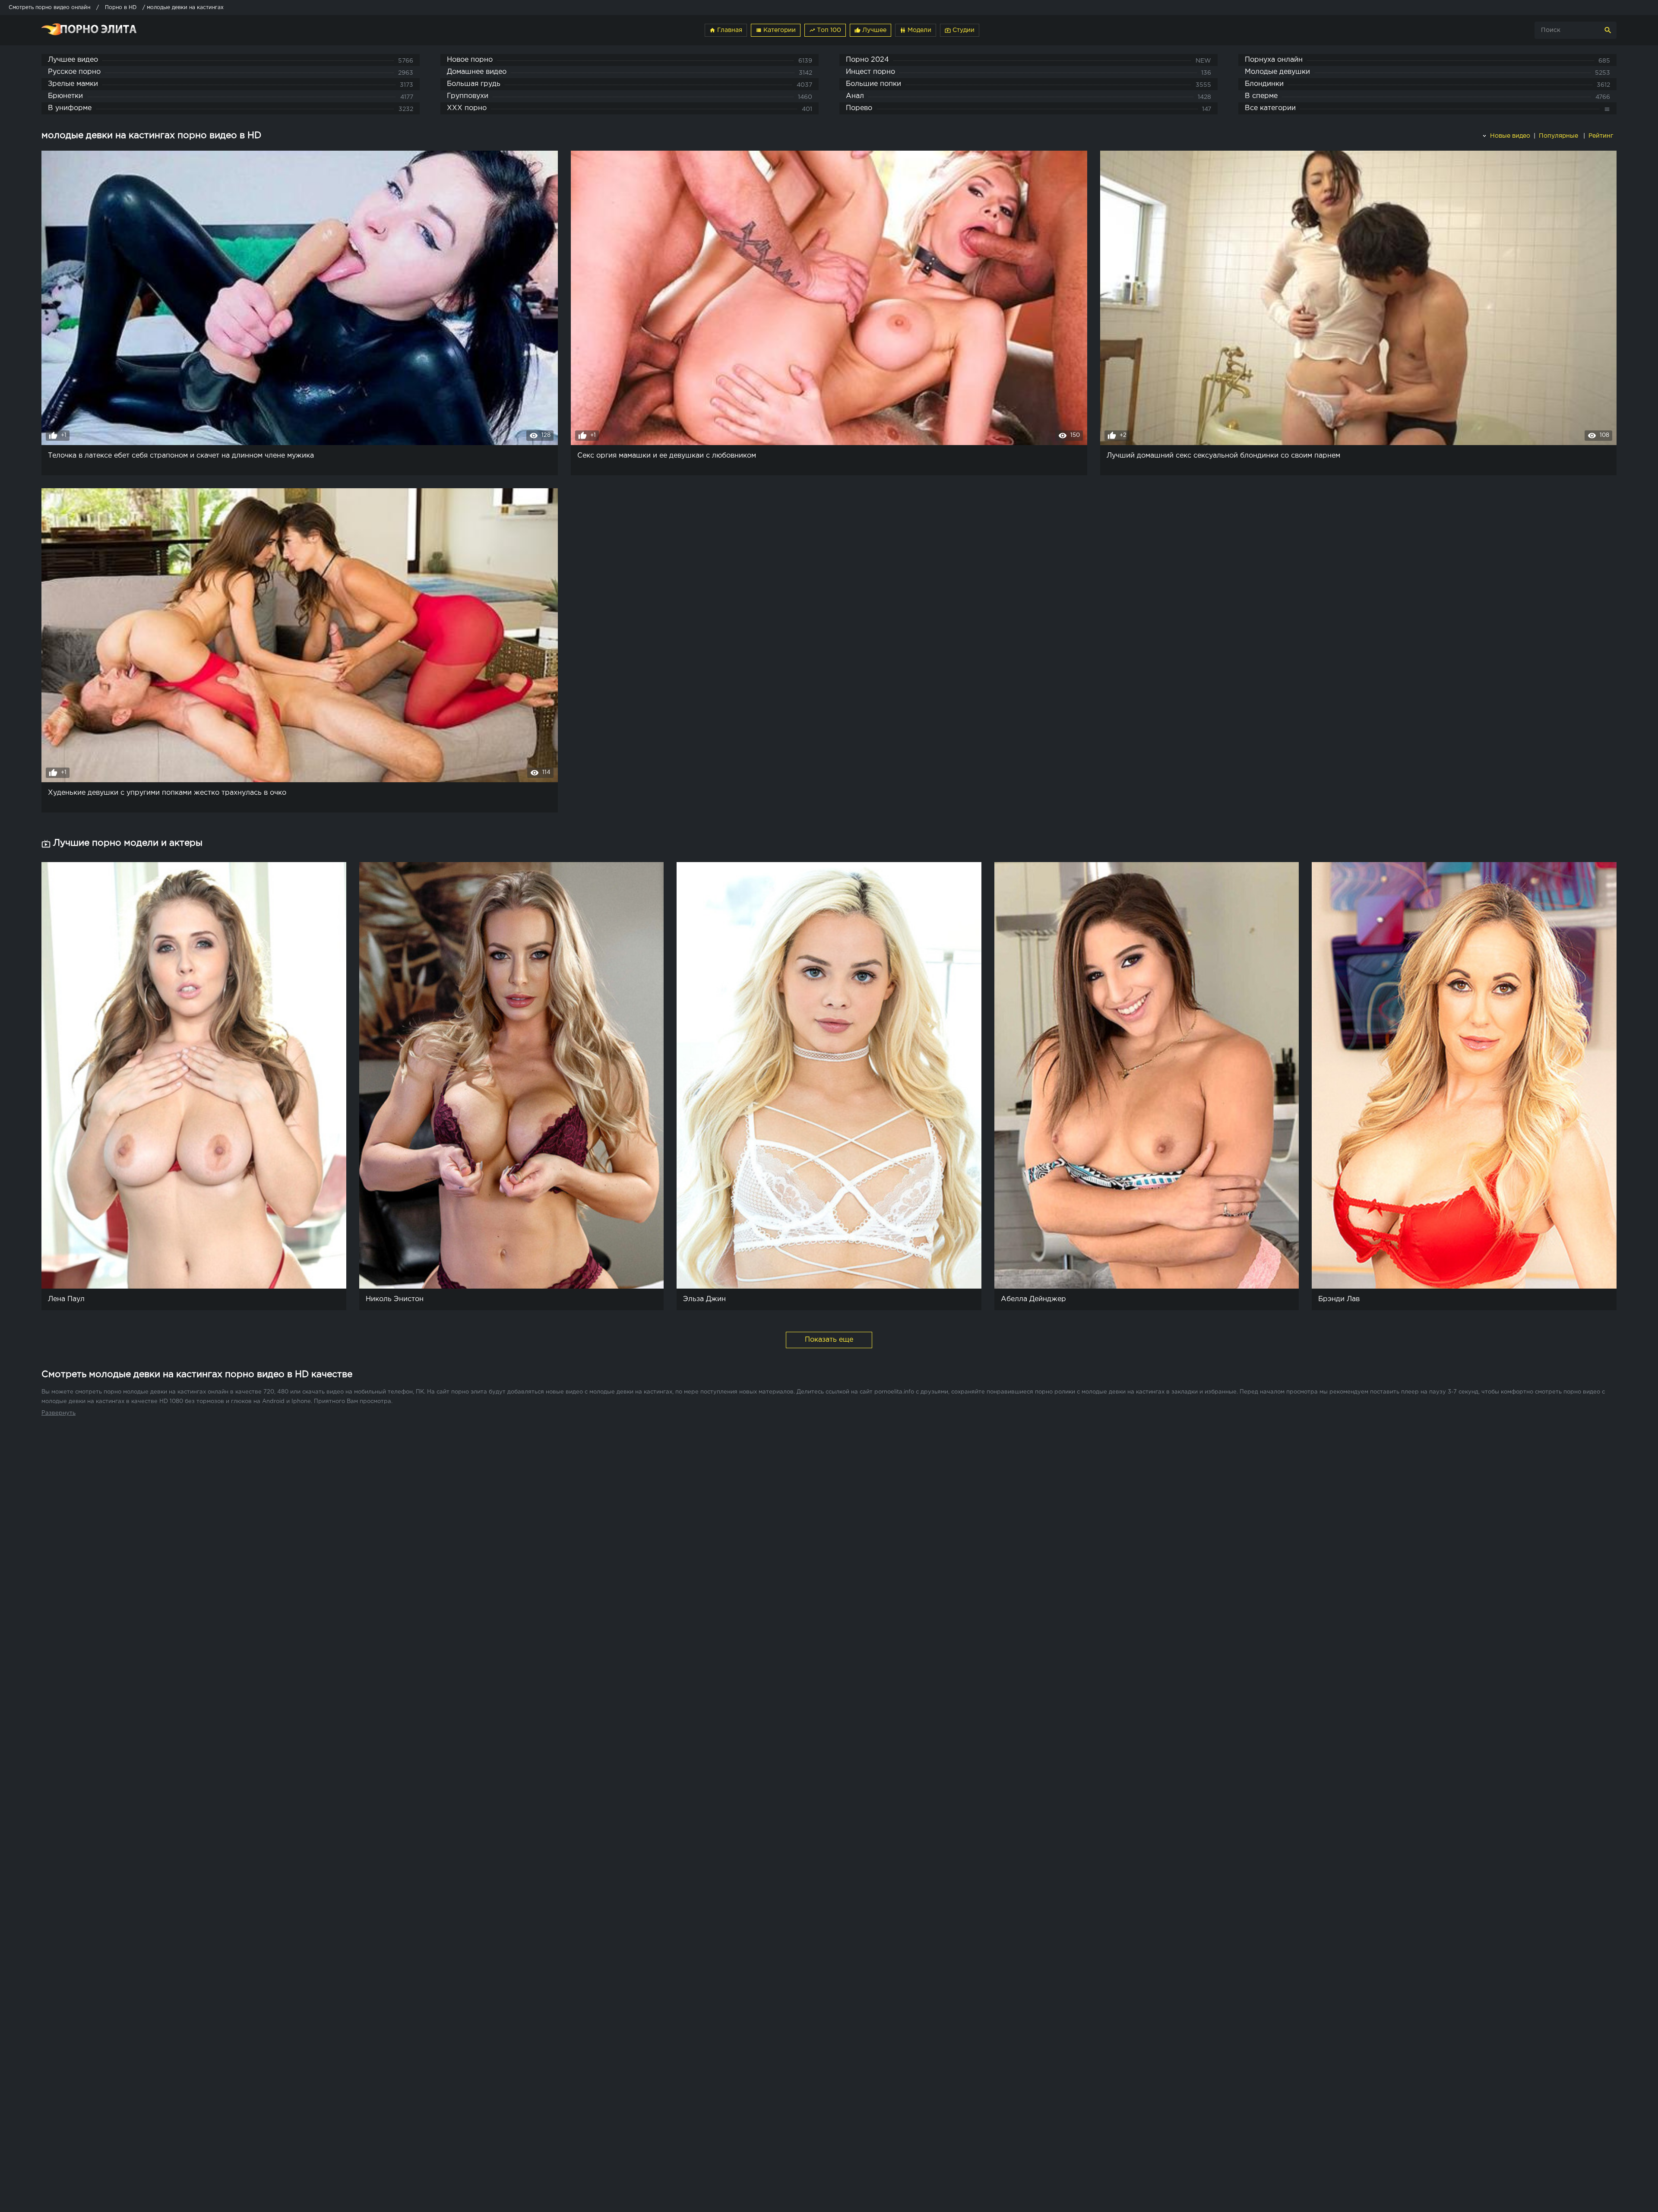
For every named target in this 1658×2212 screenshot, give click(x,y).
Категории (776, 30)
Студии (960, 30)
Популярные (1559, 136)
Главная (726, 30)
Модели (916, 30)
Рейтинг (1602, 136)
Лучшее (870, 30)
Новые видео (1509, 136)
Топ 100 (825, 30)
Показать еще (829, 1340)
